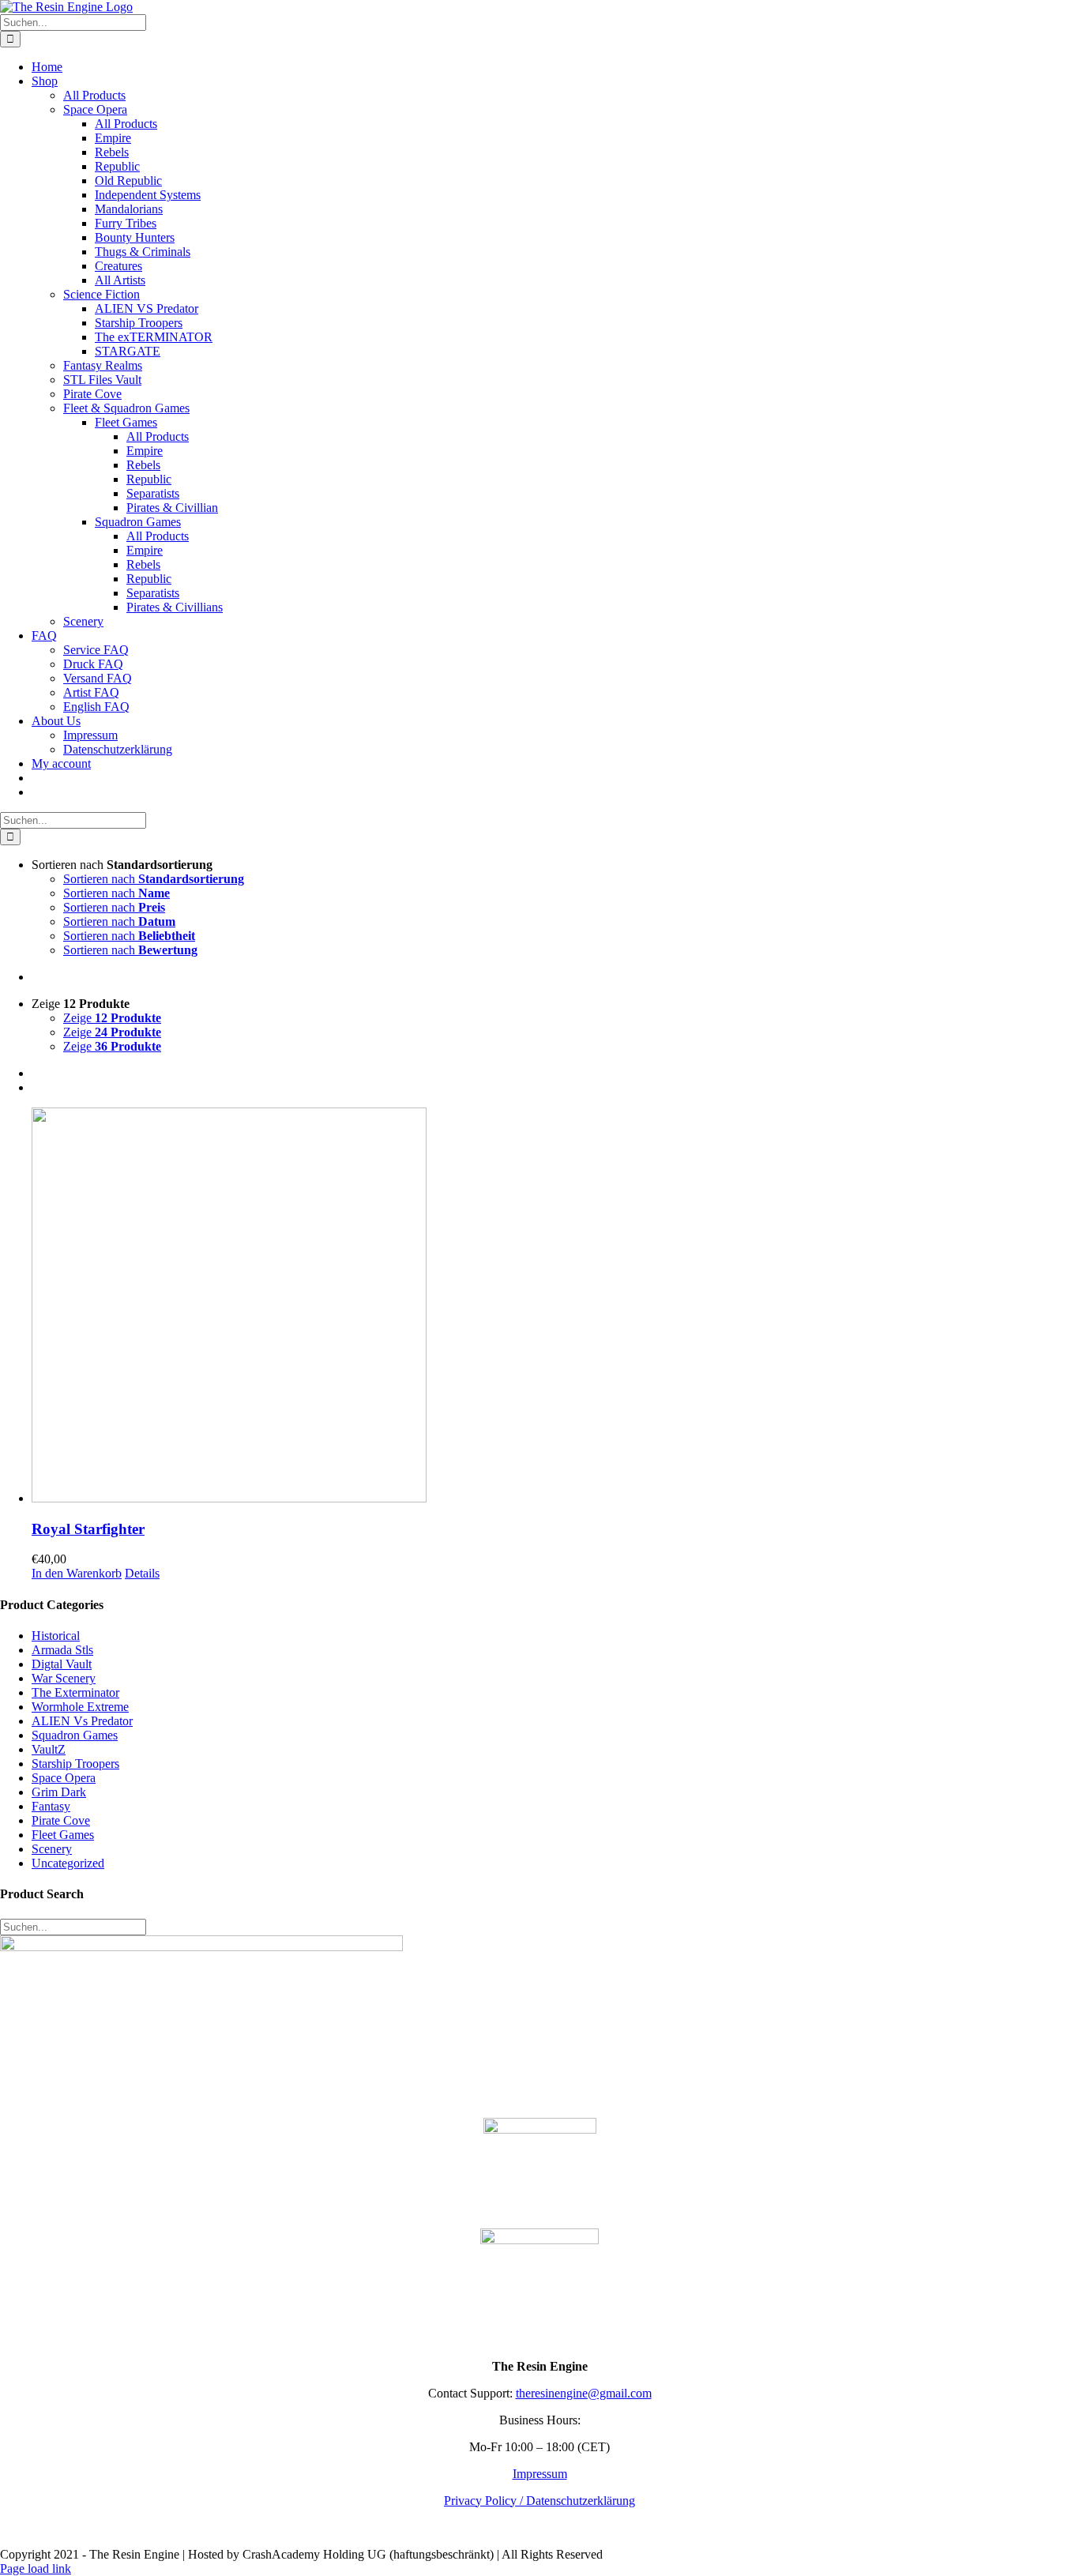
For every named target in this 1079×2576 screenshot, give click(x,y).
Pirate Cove (61, 1820)
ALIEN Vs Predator (82, 1721)
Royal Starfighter (88, 1529)
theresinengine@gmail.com (584, 2393)
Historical (56, 1636)
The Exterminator (75, 1692)
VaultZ (49, 1749)
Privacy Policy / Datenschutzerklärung (539, 2501)
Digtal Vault (62, 1664)
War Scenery (64, 1678)
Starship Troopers (75, 1764)
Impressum (540, 2474)
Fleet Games (63, 1835)
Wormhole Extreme (80, 1707)
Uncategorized (68, 1863)
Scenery (52, 1849)
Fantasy (51, 1806)
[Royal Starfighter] (555, 1307)
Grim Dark (59, 1792)
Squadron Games (75, 1735)
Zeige (112, 1018)
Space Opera (64, 1778)
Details (142, 1573)
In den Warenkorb (77, 1573)
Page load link (36, 2568)
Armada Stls (62, 1650)
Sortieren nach (154, 879)
